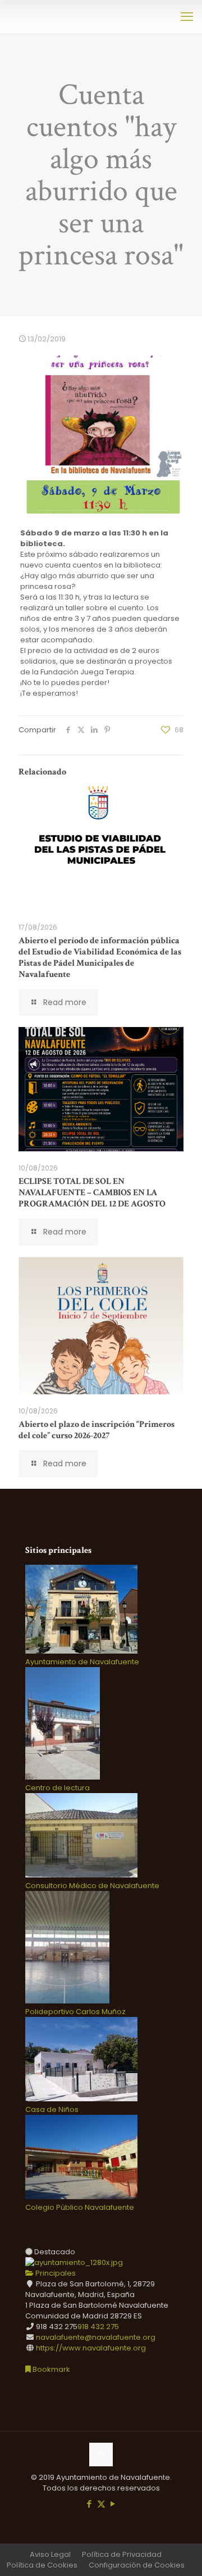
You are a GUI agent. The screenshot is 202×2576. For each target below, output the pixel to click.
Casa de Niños (52, 2109)
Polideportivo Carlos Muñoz (75, 2012)
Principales (55, 2273)
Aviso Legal (50, 2554)
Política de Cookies (42, 2565)
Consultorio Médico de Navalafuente (92, 1886)
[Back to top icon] (101, 2455)
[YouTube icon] (113, 2504)
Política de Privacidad (122, 2554)
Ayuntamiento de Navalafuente (82, 1662)
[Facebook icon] (89, 2504)
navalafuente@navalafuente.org (96, 2337)
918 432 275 (98, 2327)
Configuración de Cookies (137, 2565)
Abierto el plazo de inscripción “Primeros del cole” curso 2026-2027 (97, 1430)
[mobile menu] (187, 17)
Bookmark (50, 2369)
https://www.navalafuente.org (91, 2348)
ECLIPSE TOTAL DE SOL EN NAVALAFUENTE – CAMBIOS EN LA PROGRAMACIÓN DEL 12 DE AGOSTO (92, 1193)
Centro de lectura (58, 1788)
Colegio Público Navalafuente (80, 2207)
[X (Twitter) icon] (101, 2504)
